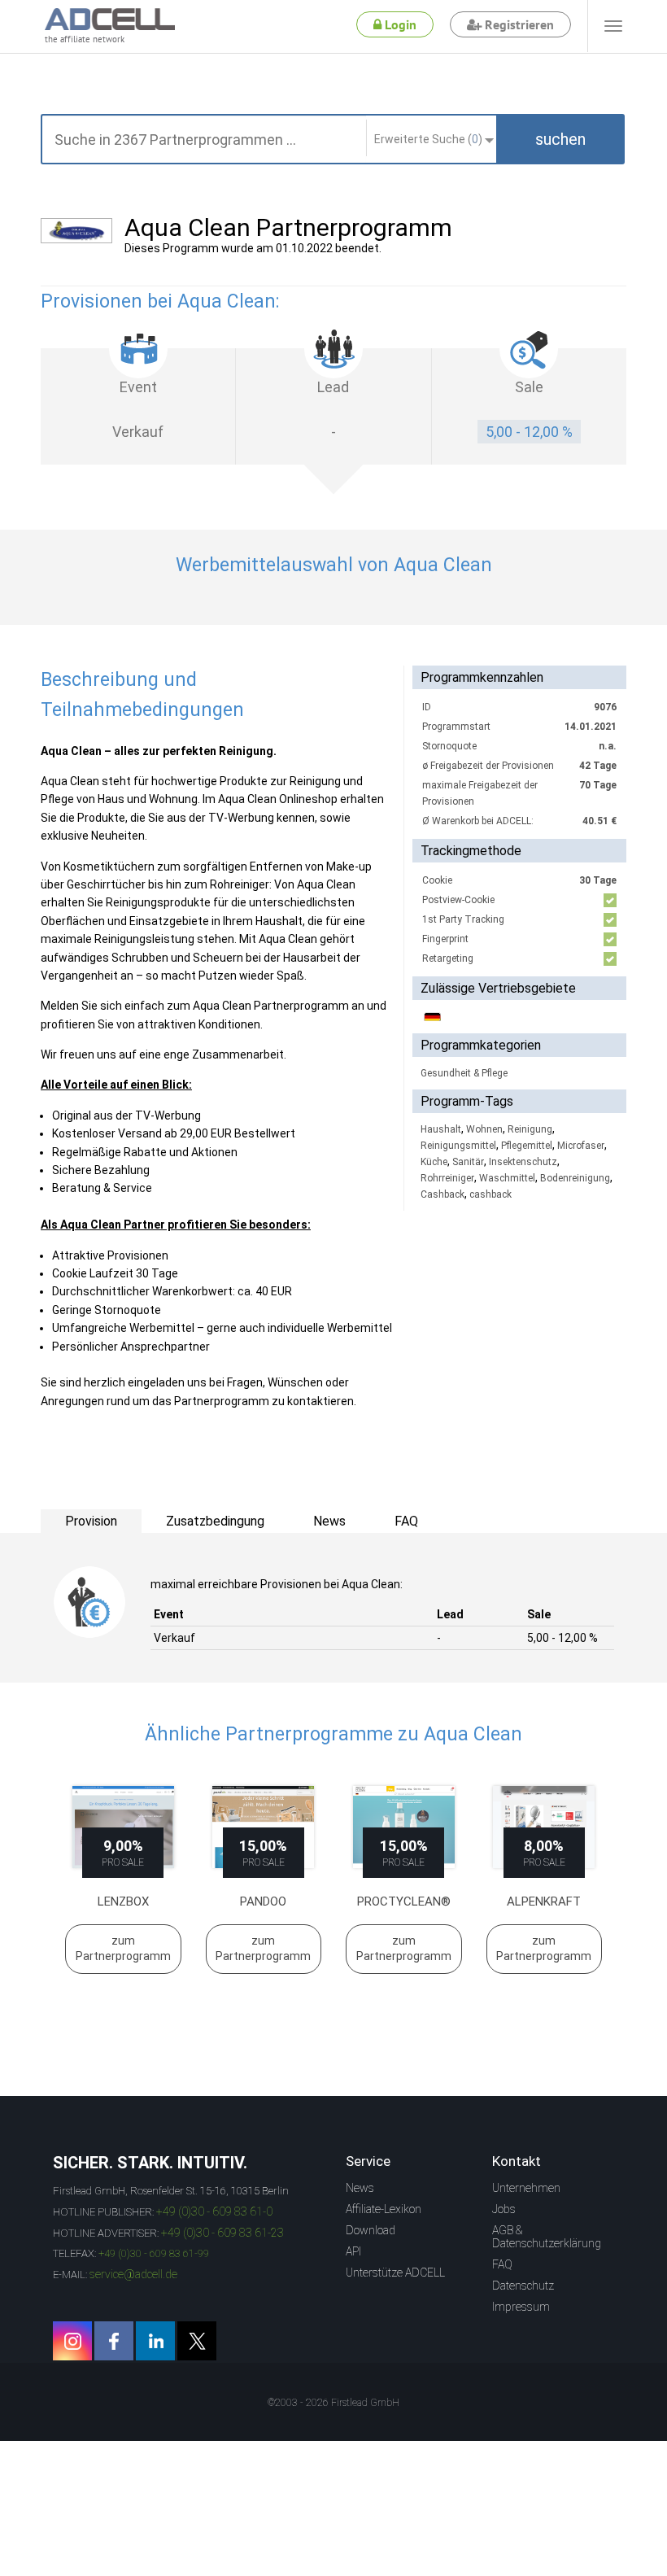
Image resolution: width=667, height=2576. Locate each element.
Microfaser (581, 1146)
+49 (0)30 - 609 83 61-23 (222, 2233)
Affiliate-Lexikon (384, 2209)
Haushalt (441, 1129)
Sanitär (468, 1162)
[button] (560, 139)
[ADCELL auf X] (197, 2341)
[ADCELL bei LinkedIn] (155, 2341)
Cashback (442, 1194)
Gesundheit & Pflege (464, 1073)
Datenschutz (523, 2286)
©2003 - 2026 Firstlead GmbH (333, 2403)
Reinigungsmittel (458, 1146)
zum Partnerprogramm (123, 1949)
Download (371, 2230)
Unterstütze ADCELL (395, 2273)
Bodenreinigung (575, 1178)
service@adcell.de (133, 2274)
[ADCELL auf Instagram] (72, 2341)
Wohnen (484, 1129)
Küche (434, 1162)
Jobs (504, 2209)
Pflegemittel (527, 1146)
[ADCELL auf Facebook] (114, 2341)
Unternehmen (526, 2188)
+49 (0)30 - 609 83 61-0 (214, 2211)
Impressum (521, 2307)
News (360, 2188)
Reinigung (530, 1129)
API (353, 2251)
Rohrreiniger (447, 1178)
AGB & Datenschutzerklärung (547, 2237)
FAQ (502, 2264)
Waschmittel (507, 1178)
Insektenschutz (523, 1162)
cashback (490, 1194)
